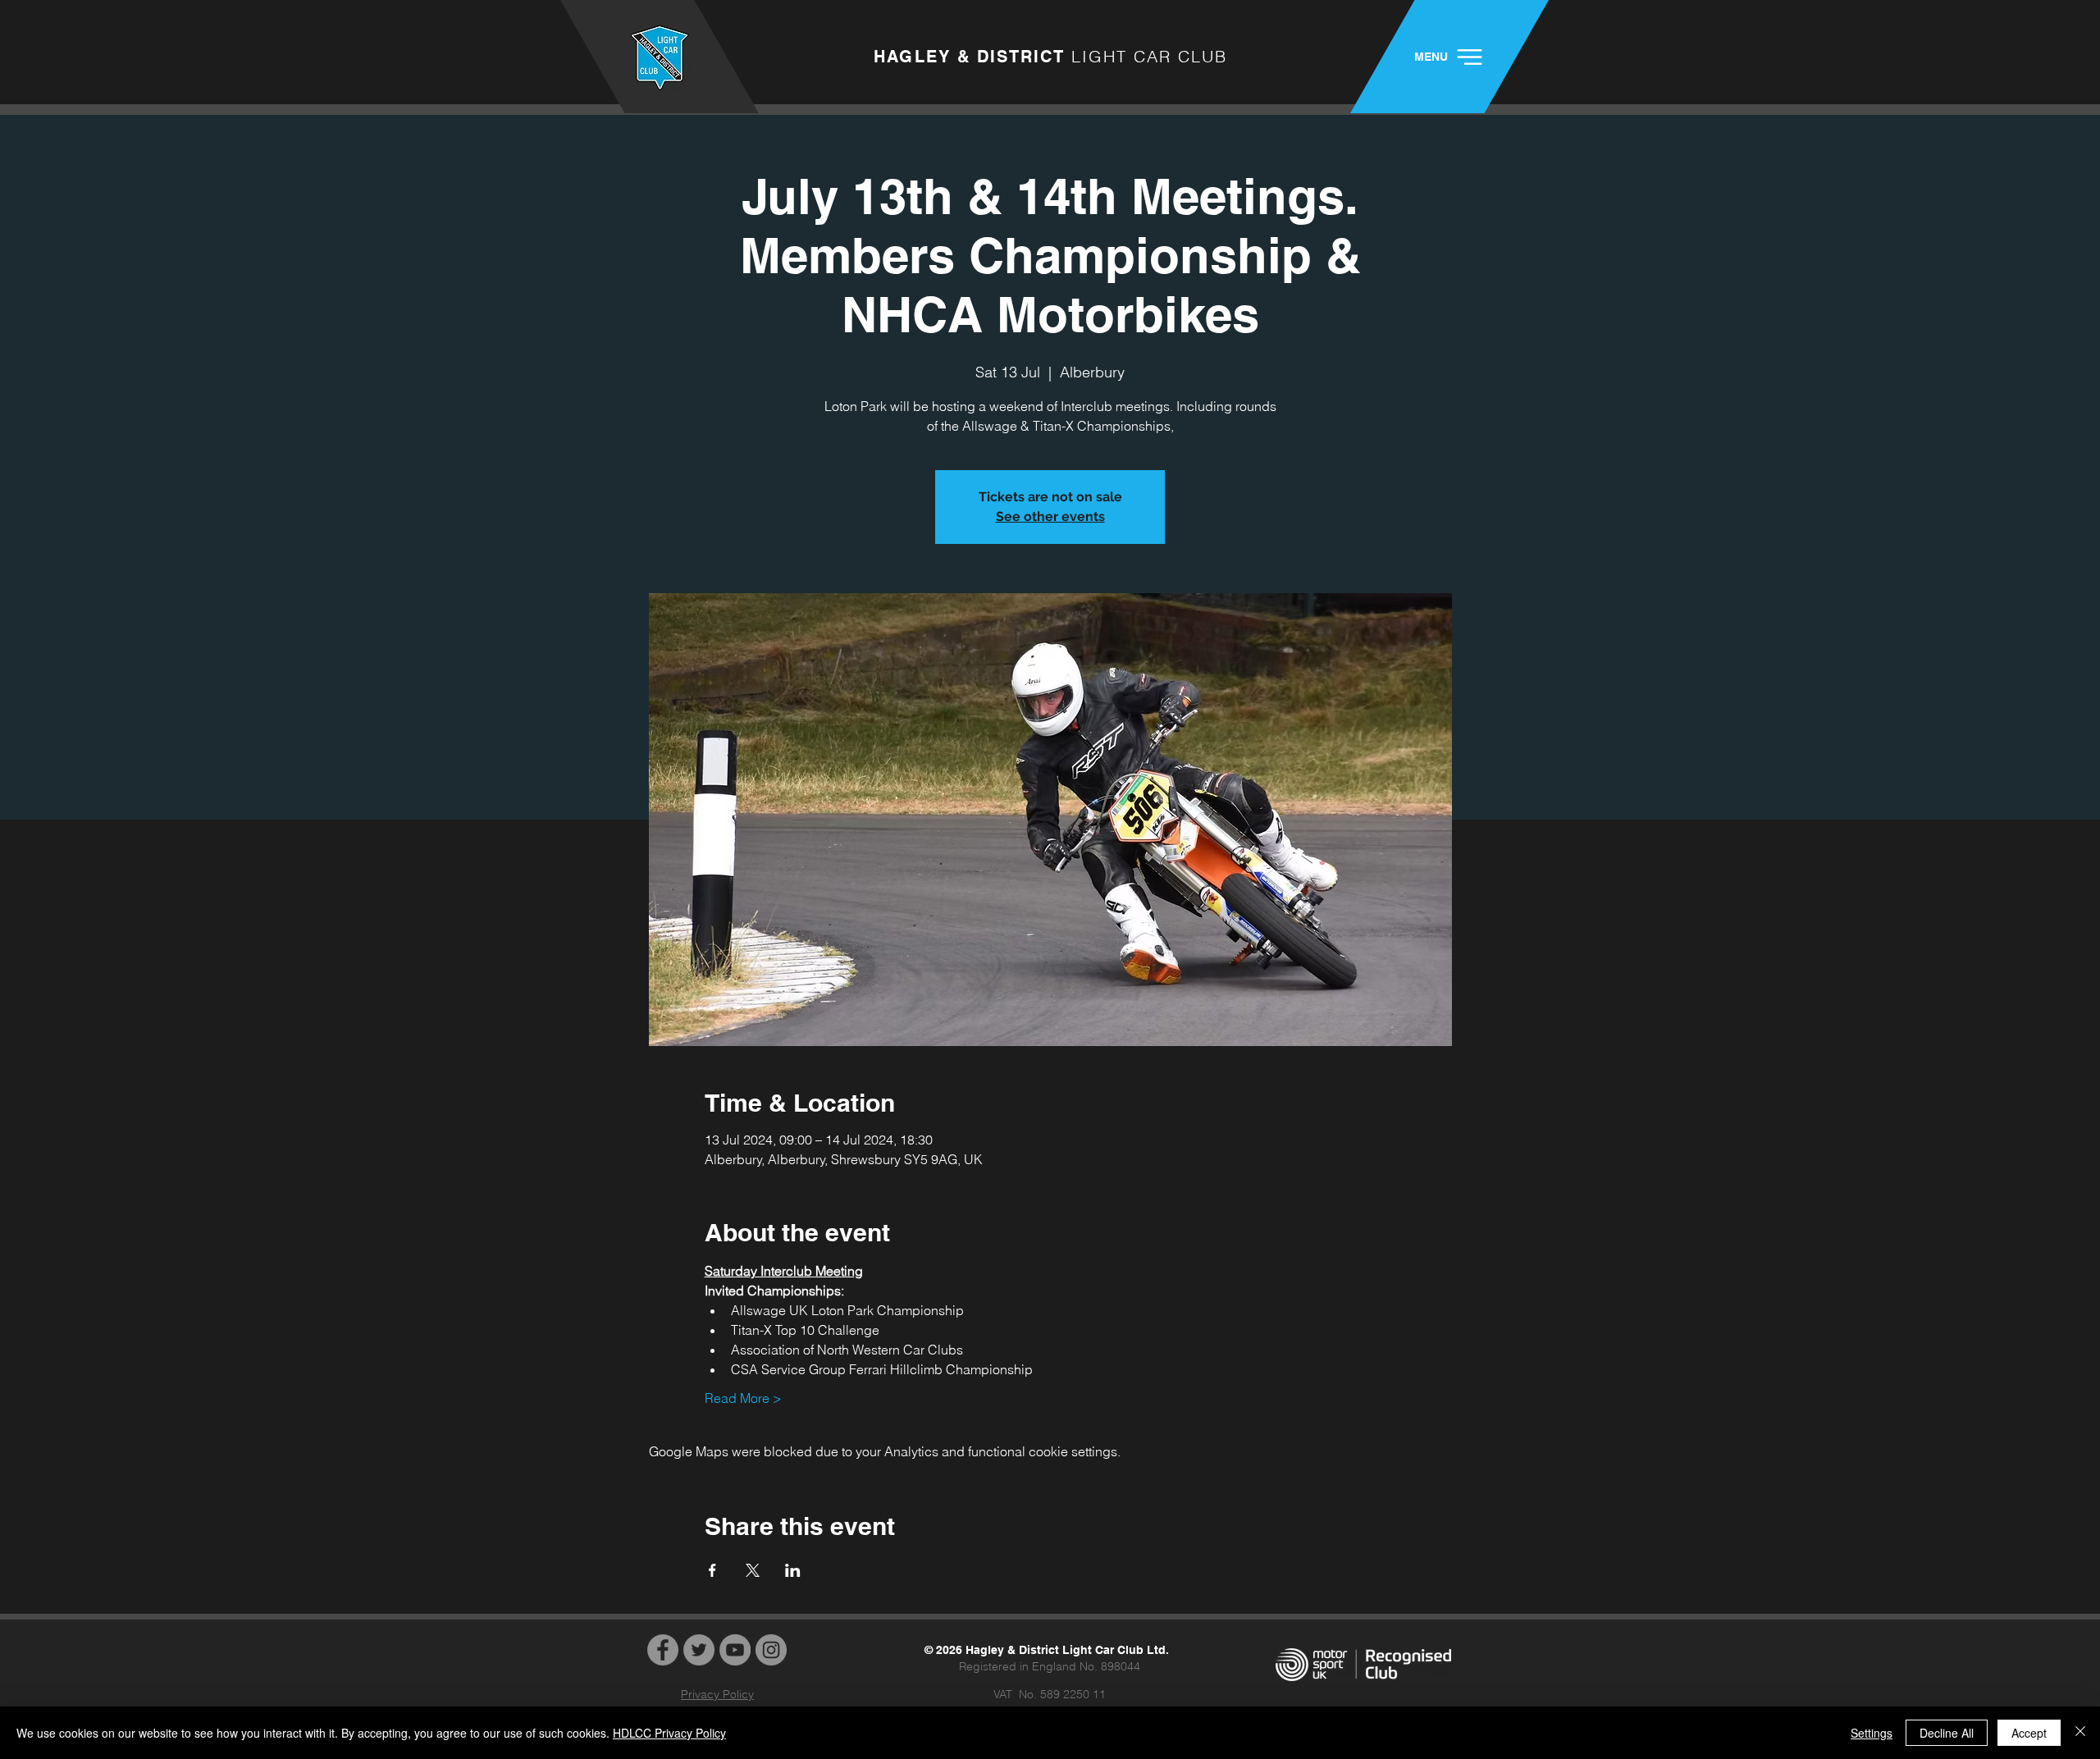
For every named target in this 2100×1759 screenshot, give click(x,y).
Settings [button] (1872, 1733)
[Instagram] (771, 1650)
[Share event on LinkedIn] (793, 1570)
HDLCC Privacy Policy (669, 1733)
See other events (1050, 516)
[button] (1449, 57)
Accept (2029, 1733)
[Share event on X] (753, 1570)
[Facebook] (663, 1650)
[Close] (2080, 1733)
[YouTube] (735, 1650)
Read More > (743, 1398)
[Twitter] (699, 1650)
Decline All (1947, 1733)
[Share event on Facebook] (712, 1570)
